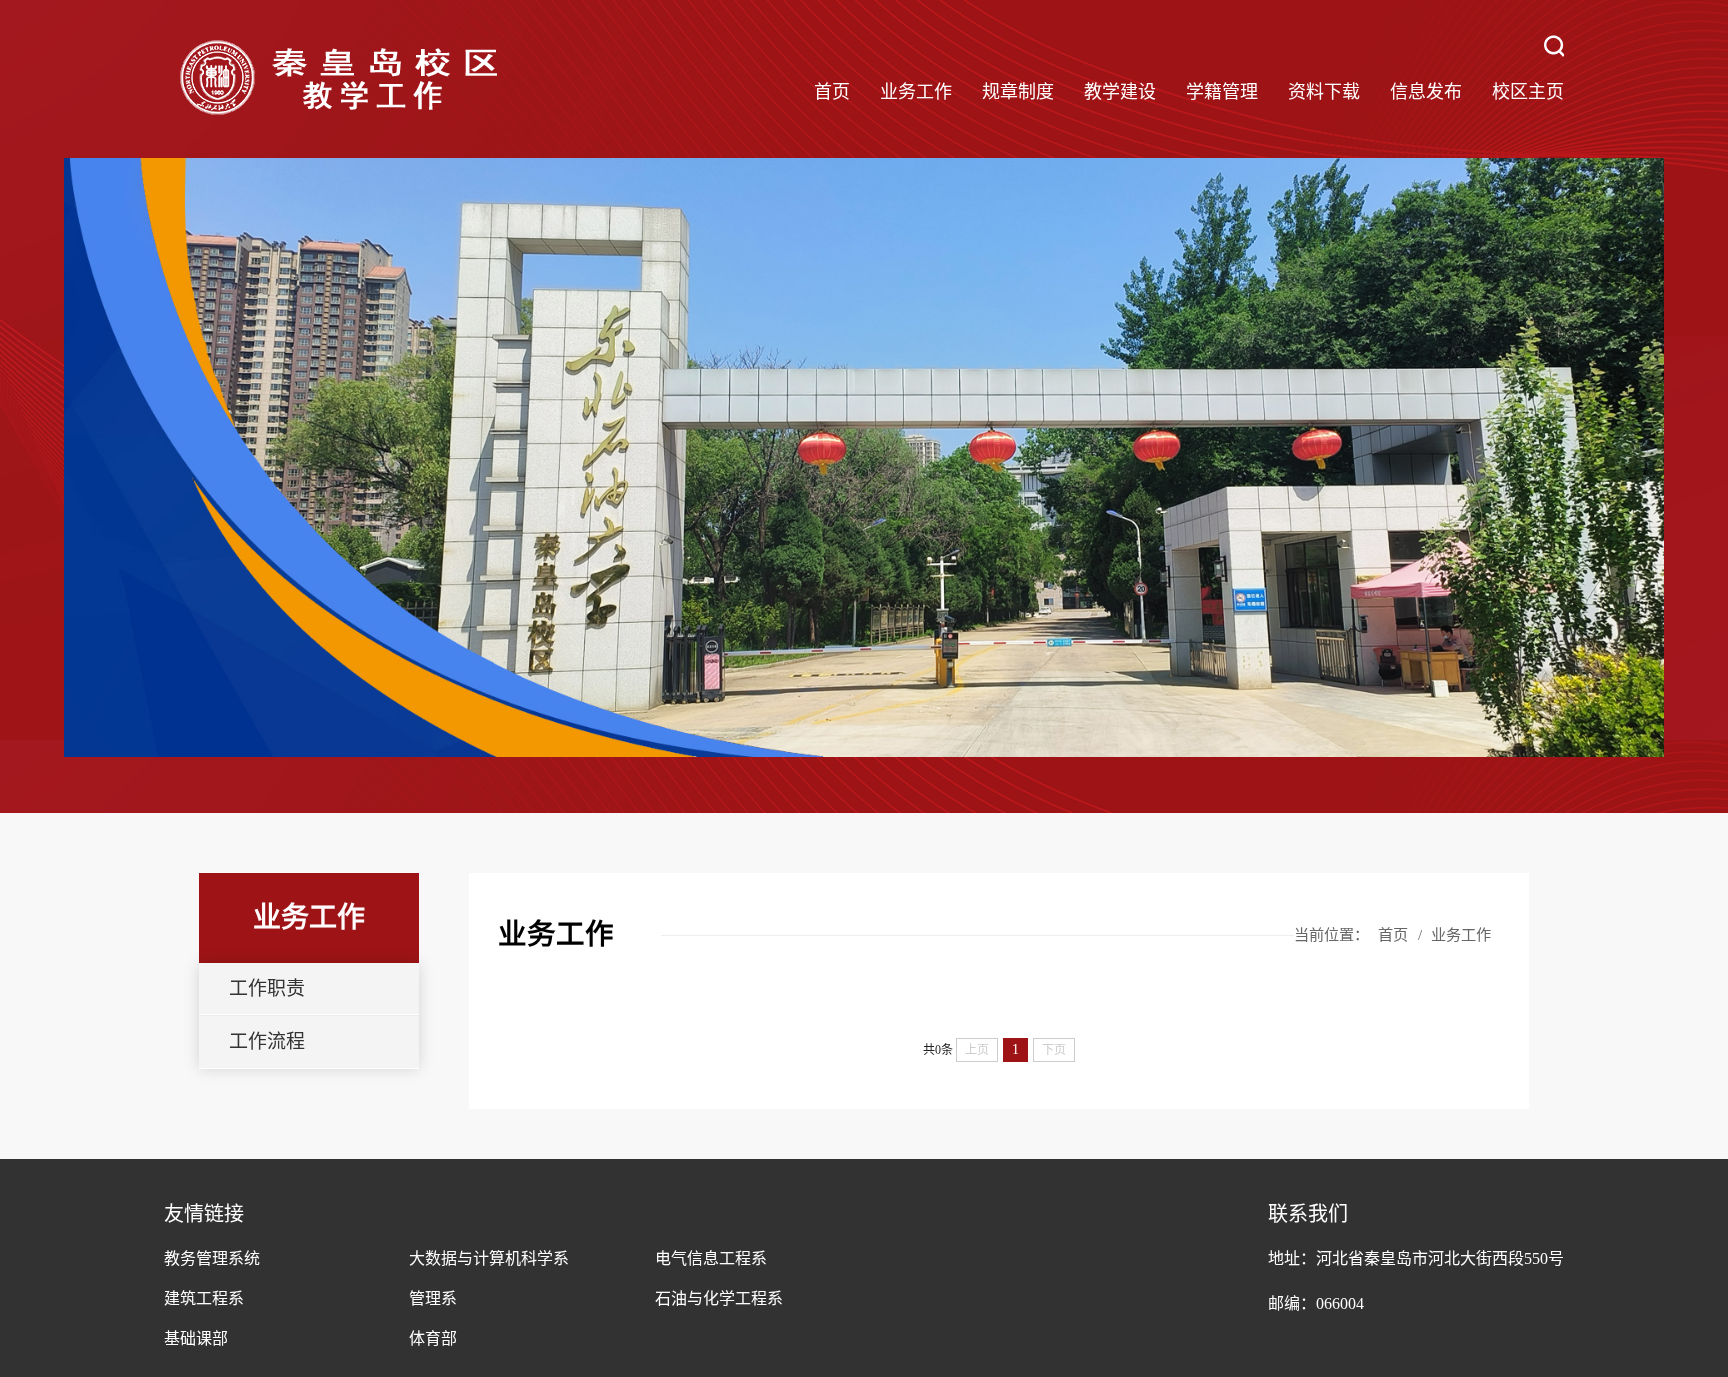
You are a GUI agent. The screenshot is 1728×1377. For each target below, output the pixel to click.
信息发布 (1426, 92)
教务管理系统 (212, 1258)
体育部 (433, 1338)
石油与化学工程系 (719, 1298)
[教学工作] (338, 79)
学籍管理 (1222, 92)
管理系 (433, 1298)
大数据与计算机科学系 (489, 1258)
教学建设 (1120, 92)
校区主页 (1528, 92)
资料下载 (1324, 92)
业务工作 (916, 92)
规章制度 (1018, 92)
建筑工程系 (204, 1298)
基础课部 (196, 1338)
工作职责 (267, 988)
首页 (832, 92)
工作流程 (267, 1041)
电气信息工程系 (711, 1258)
